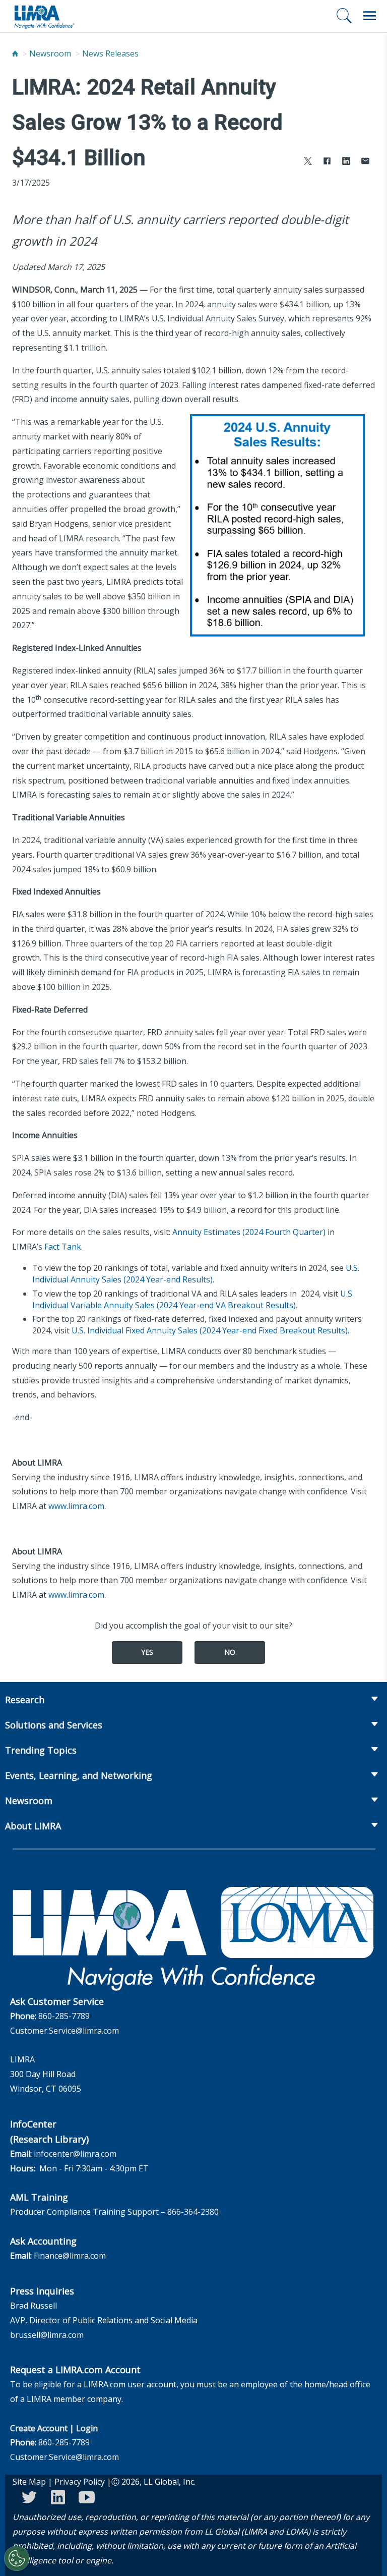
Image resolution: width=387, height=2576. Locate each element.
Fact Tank (63, 1247)
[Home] (15, 53)
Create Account (39, 2428)
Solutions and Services (54, 1725)
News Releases (110, 53)
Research (25, 1700)
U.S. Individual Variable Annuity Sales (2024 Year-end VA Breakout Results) (193, 1299)
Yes (147, 1652)
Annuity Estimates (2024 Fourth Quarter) (249, 1232)
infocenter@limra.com (75, 2154)
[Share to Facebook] (327, 162)
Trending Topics (41, 1750)
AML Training (39, 2197)
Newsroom (50, 53)
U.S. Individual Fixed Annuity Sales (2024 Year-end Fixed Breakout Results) (210, 1330)
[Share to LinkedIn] (346, 162)
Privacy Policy (80, 2482)
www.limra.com (76, 1506)
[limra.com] (44, 16)
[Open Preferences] (17, 2558)
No (230, 1652)
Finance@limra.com (70, 2256)
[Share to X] (308, 162)
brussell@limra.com (47, 2335)
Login (87, 2428)
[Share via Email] (365, 162)
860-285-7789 (64, 2016)
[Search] (344, 16)
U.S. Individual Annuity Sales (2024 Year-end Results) (196, 1274)
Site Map (29, 2482)
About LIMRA (33, 1826)
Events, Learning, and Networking (79, 1775)
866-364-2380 (193, 2212)
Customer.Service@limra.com (64, 2031)
